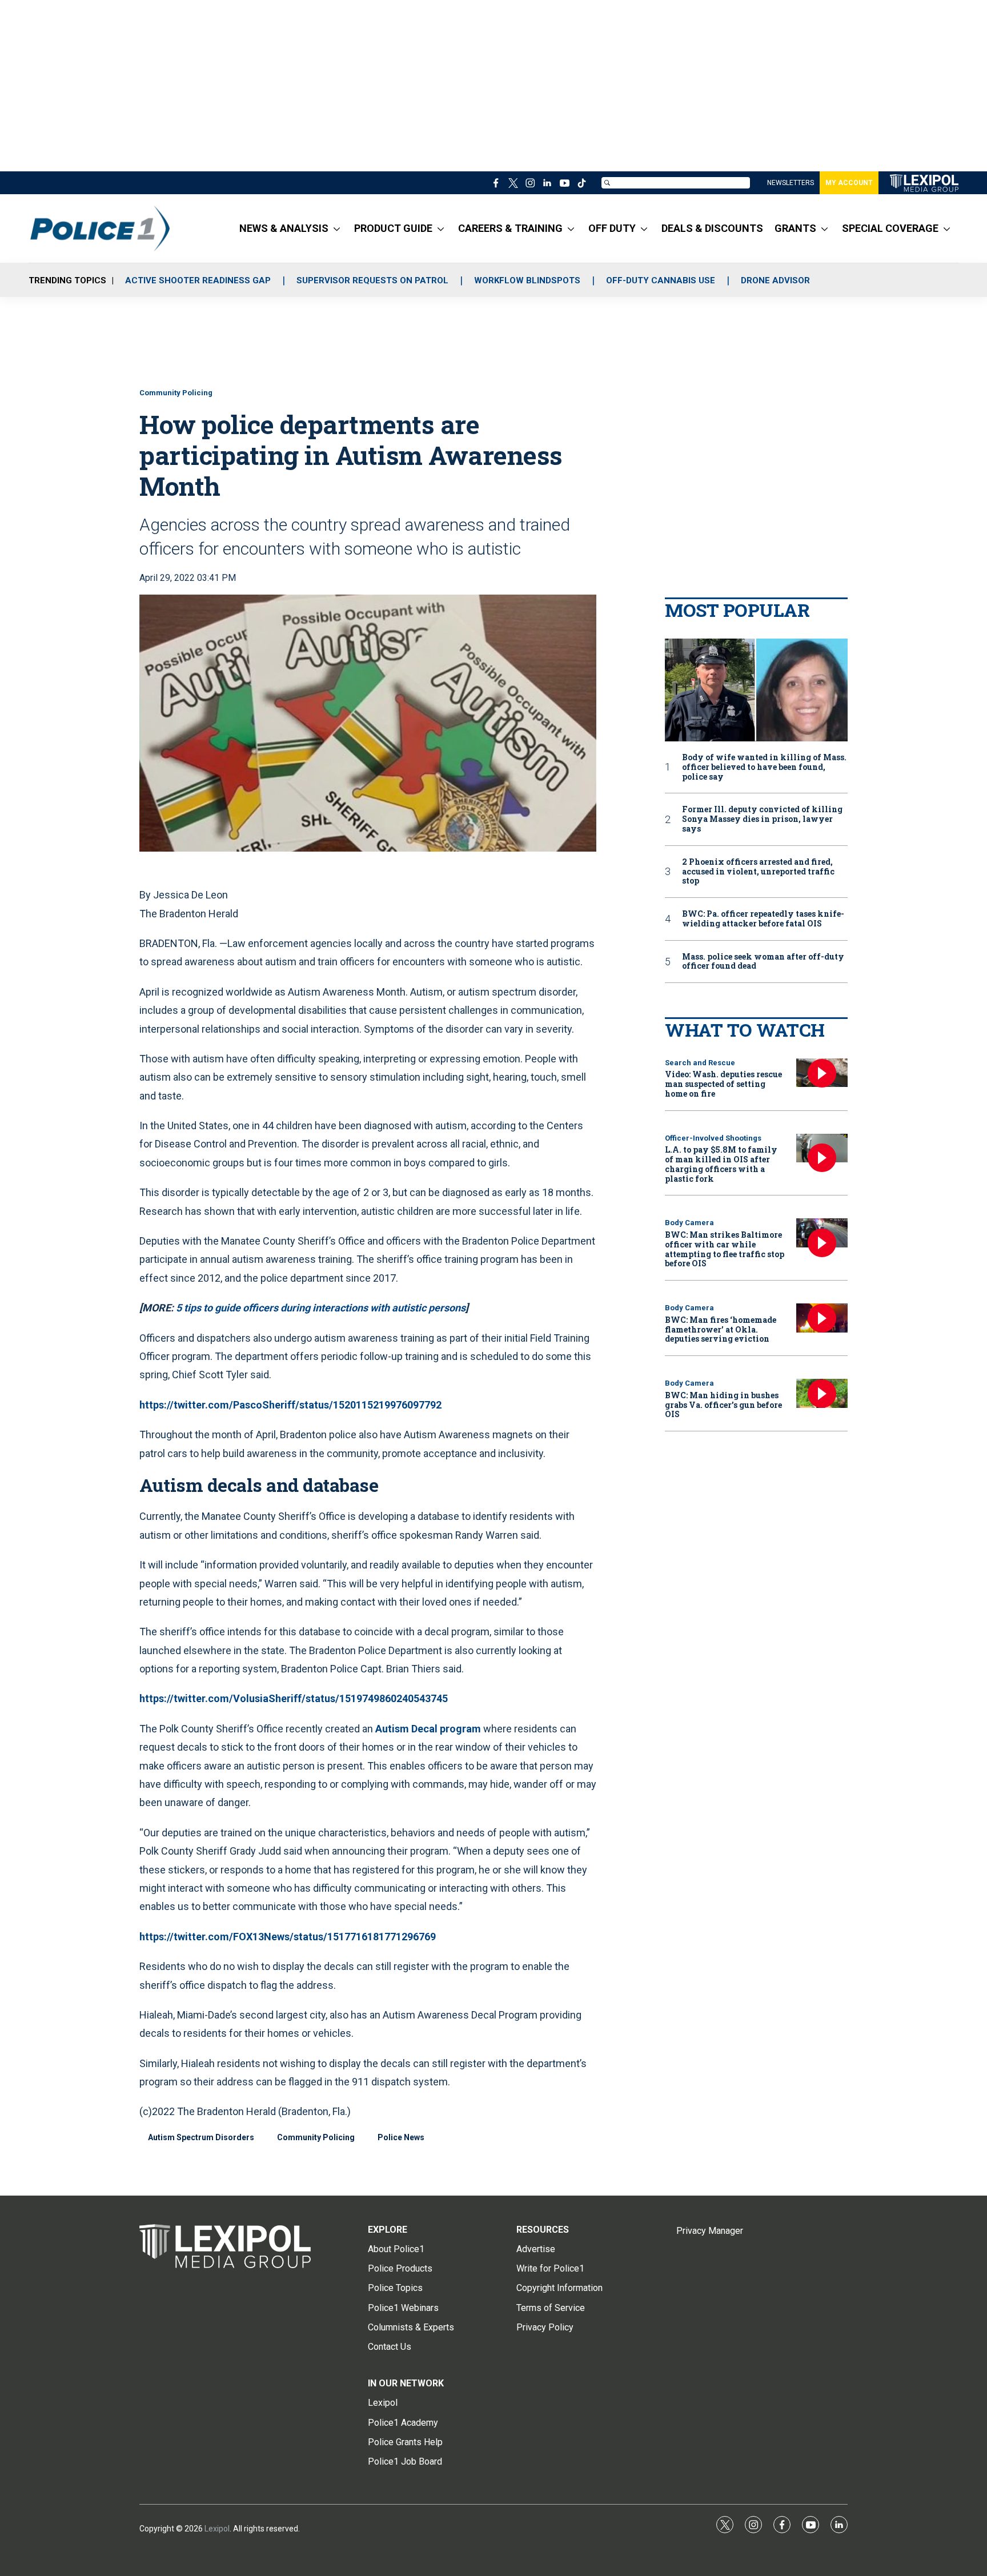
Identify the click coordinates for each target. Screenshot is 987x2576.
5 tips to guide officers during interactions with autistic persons (321, 1308)
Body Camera (689, 1223)
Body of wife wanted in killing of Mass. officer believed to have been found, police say (764, 767)
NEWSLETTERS (791, 183)
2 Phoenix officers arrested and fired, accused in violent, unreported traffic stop (758, 872)
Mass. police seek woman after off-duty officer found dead (763, 962)
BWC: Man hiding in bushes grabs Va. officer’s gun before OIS (723, 1405)
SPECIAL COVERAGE (890, 228)
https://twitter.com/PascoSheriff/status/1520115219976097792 (290, 1405)
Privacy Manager (710, 2231)
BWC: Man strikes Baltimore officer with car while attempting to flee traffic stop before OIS (725, 1249)
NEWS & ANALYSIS (284, 228)
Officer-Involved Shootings (713, 1138)
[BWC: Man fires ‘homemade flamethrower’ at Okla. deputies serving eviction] (822, 1318)
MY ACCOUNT (849, 183)
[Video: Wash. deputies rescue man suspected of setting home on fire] (822, 1073)
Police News (401, 2137)
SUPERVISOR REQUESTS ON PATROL (372, 280)
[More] (337, 228)
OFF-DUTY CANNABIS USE (661, 280)
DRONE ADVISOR (775, 280)
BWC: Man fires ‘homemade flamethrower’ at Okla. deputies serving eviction (721, 1329)
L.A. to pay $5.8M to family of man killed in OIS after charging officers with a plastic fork (721, 1164)
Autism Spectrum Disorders (201, 2137)
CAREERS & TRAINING (510, 228)
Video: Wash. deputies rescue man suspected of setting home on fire (723, 1084)
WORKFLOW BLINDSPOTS (527, 280)
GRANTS (795, 228)
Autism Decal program (428, 1729)
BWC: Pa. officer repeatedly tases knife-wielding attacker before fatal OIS (763, 919)
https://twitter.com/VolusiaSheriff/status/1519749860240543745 (294, 1698)
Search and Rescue (700, 1063)
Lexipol (217, 2529)
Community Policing (176, 393)
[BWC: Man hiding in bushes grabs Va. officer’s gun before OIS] (822, 1393)
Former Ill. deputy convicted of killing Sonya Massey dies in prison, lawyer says (762, 819)
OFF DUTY (612, 228)
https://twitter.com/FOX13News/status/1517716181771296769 (288, 1937)
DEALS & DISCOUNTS (712, 228)
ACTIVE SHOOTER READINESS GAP (198, 280)
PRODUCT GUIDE (393, 228)
